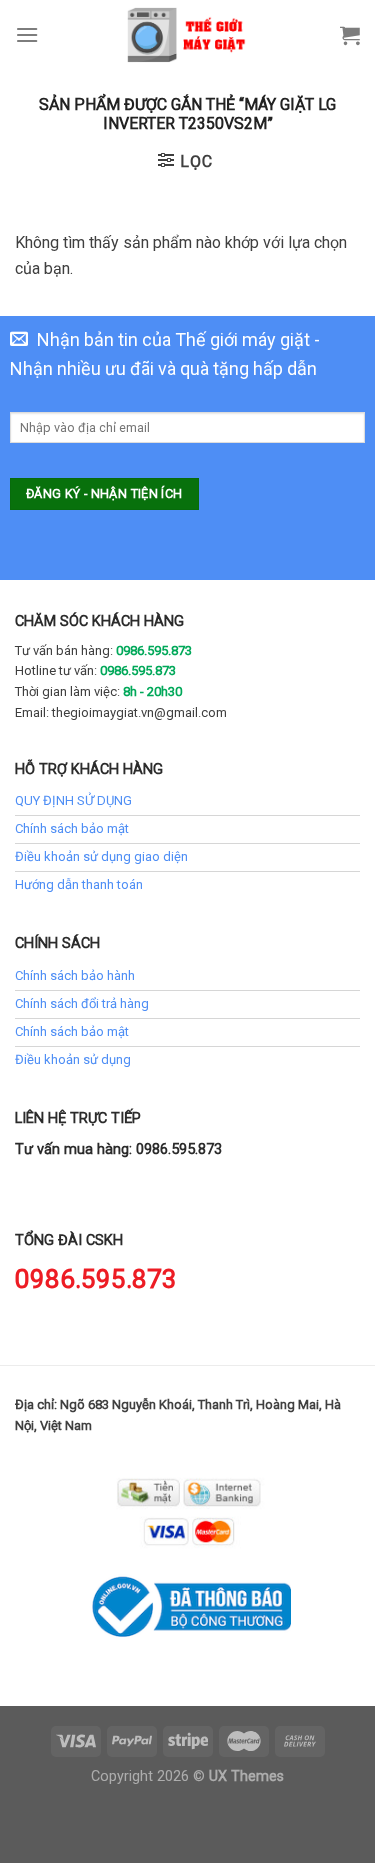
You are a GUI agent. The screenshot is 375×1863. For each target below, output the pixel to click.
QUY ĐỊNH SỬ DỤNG (73, 800)
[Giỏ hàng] (350, 35)
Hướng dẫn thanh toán (79, 884)
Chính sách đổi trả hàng (82, 1003)
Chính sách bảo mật (72, 828)
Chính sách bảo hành (75, 975)
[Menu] (27, 34)
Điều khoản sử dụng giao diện (101, 856)
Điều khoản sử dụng (73, 1059)
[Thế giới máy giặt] (187, 35)
